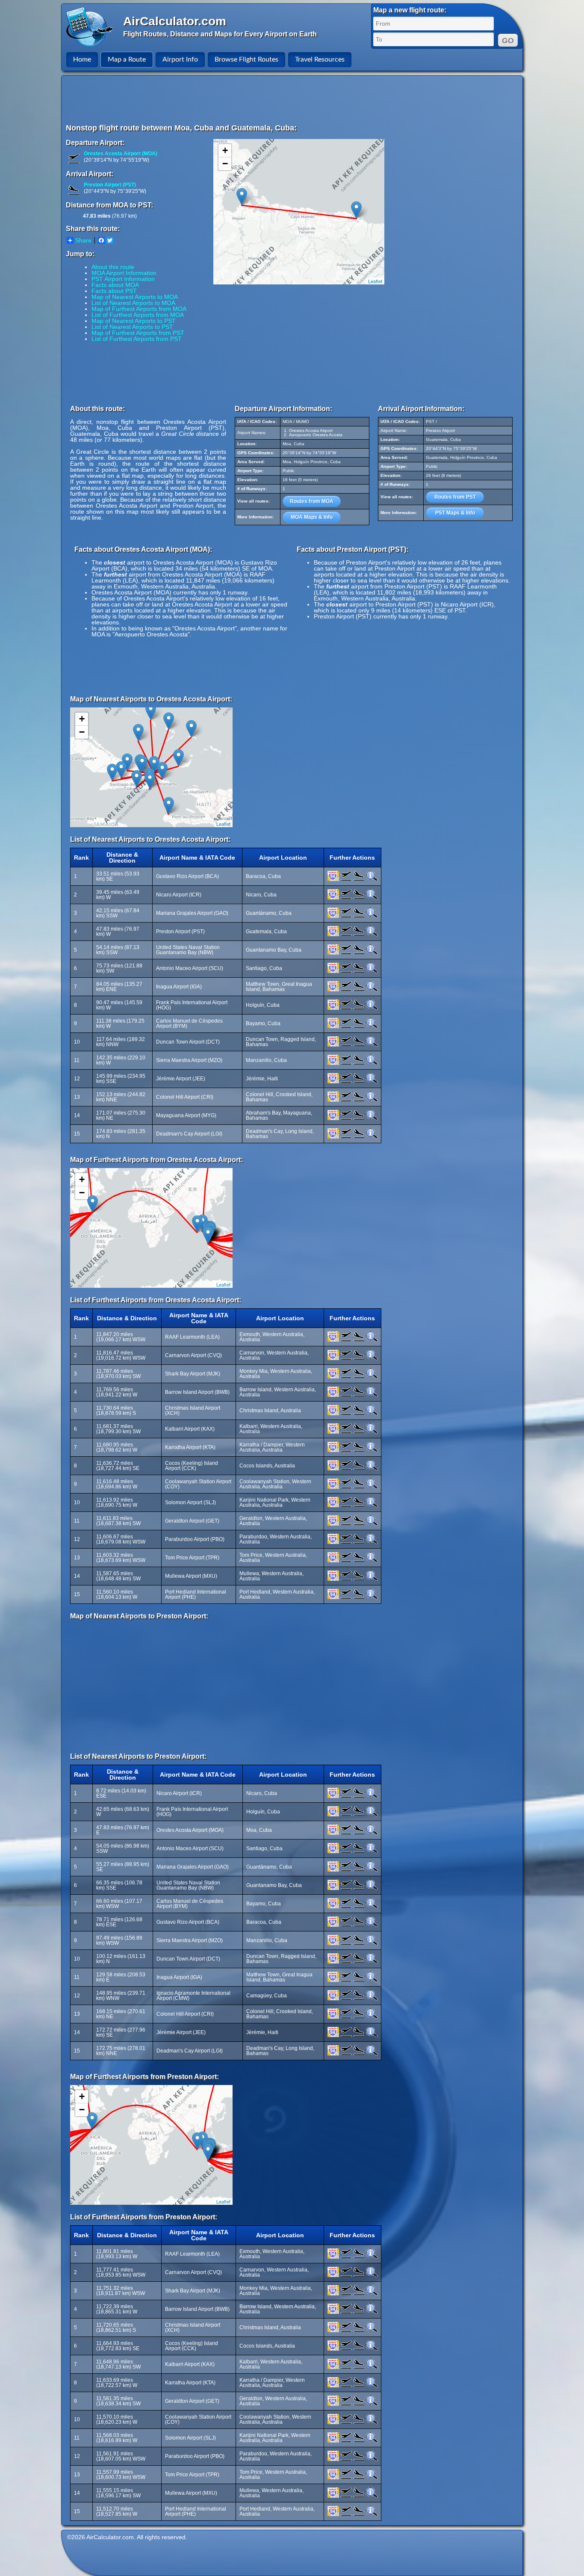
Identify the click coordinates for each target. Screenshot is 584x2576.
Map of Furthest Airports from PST (138, 333)
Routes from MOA (312, 501)
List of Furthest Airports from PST (137, 339)
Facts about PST (114, 291)
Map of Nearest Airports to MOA (135, 297)
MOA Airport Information (124, 273)
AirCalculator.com (175, 21)
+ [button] (225, 150)
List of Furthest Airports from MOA (138, 315)
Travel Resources (320, 59)
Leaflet (375, 281)
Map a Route (127, 59)
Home (82, 59)
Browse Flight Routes (246, 59)
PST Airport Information (123, 279)
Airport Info (180, 59)
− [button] (225, 164)
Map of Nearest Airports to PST (134, 321)
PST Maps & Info (455, 513)
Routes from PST (455, 497)
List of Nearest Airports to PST (132, 327)
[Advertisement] (293, 99)
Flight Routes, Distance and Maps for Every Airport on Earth (220, 34)
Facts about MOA (115, 285)
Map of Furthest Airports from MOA (139, 309)
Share (83, 240)
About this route (113, 267)
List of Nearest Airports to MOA (133, 303)
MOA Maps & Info (312, 517)
